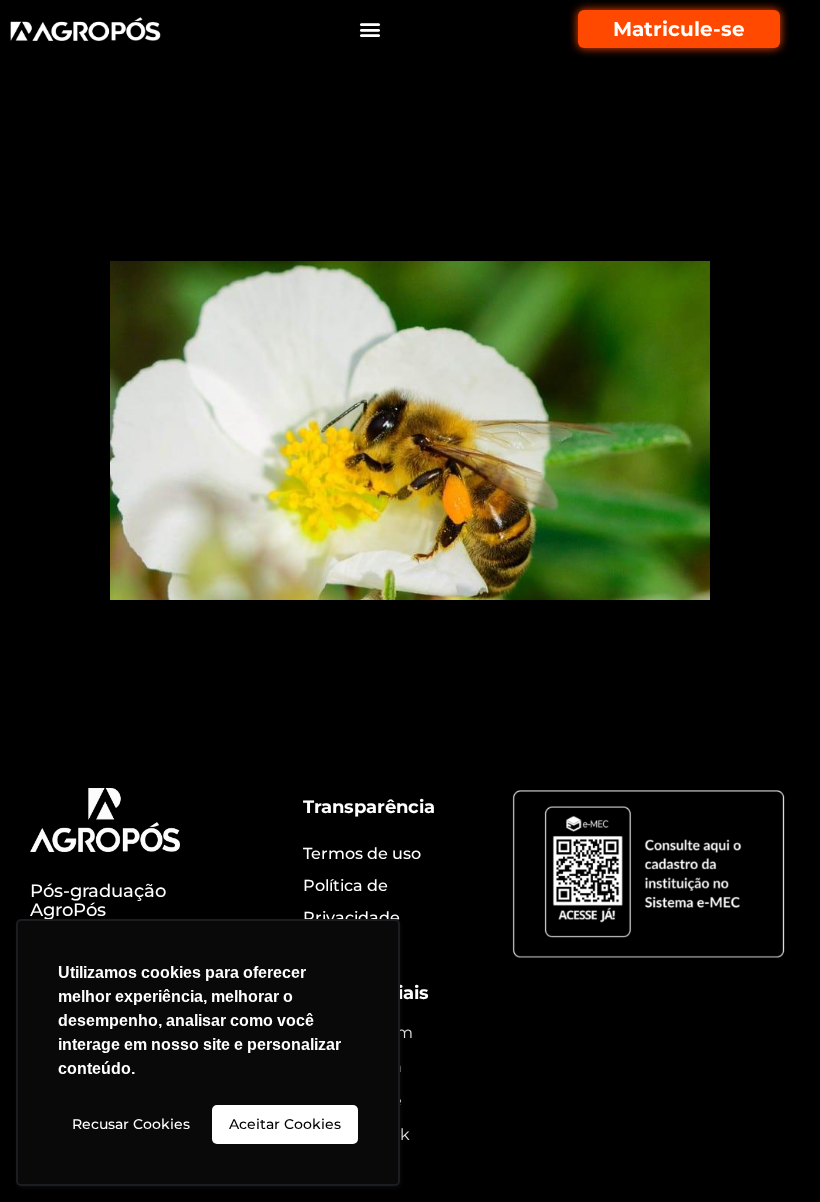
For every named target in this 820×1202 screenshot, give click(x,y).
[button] (370, 29)
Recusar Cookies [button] (131, 1124)
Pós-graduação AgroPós (98, 901)
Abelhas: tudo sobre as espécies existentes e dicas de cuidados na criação (382, 187)
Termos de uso (362, 853)
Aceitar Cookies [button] (285, 1124)
